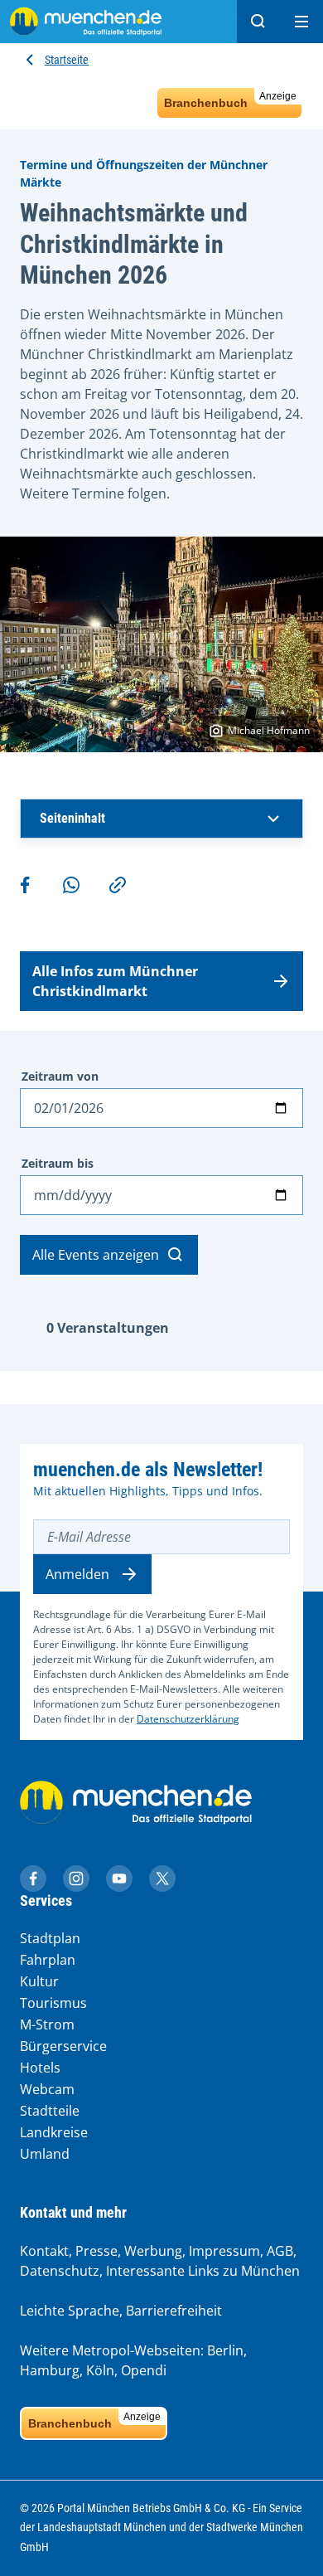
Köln (100, 2370)
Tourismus (53, 2003)
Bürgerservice (63, 2046)
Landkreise (54, 2132)
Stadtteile (50, 2111)
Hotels (40, 2068)
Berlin (225, 2350)
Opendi (144, 2370)
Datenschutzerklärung (188, 1719)
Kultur (39, 1981)
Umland (45, 2154)
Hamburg (50, 2370)
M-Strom (47, 2024)
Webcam (47, 2089)
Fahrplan (48, 1960)
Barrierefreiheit (174, 2311)
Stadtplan (50, 1938)
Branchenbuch (230, 100)
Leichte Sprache (70, 2311)
